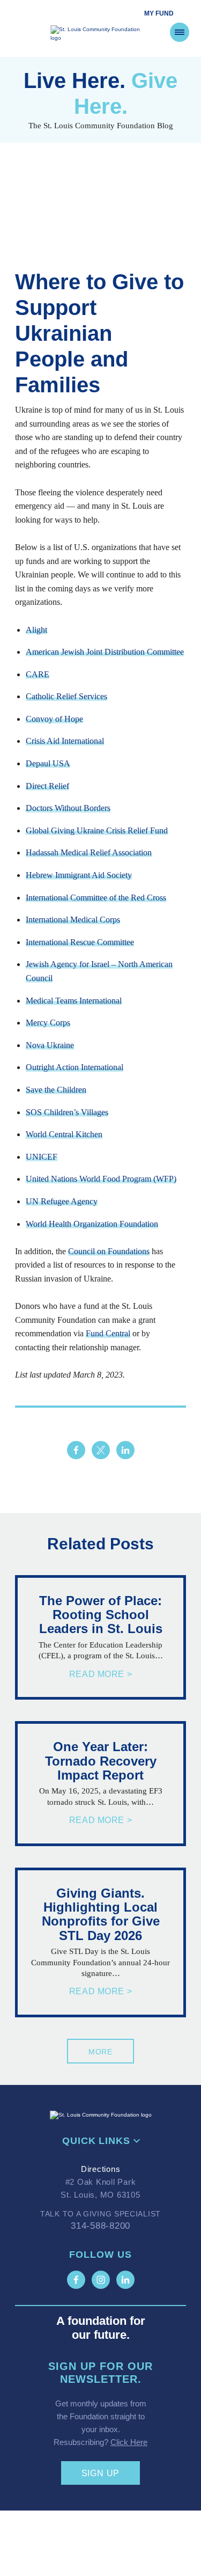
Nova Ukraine (50, 1045)
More (100, 2052)
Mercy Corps (48, 1023)
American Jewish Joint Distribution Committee (105, 652)
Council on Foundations (109, 1251)
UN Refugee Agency (62, 1201)
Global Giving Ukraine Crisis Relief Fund (97, 830)
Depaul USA (48, 763)
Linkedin (125, 1450)
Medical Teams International (74, 1001)
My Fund (159, 13)
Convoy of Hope (54, 719)
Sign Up (101, 2473)
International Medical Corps (73, 920)
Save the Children (56, 1090)
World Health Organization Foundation (92, 1224)
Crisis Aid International (65, 741)
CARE (38, 674)
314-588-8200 (100, 2226)
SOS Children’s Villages (67, 1112)
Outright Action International (75, 1067)
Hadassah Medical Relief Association (89, 852)
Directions (101, 2169)
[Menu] (180, 32)
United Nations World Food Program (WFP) (101, 1179)
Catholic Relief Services (66, 696)
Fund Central (108, 1333)
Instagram (101, 2280)
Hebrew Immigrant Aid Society (79, 875)
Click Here (129, 2442)
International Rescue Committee (80, 942)
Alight (36, 630)
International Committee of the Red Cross (96, 898)
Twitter (101, 1450)
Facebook (76, 1450)
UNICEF (42, 1157)
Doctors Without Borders (68, 808)
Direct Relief (47, 786)
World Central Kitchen (64, 1134)
